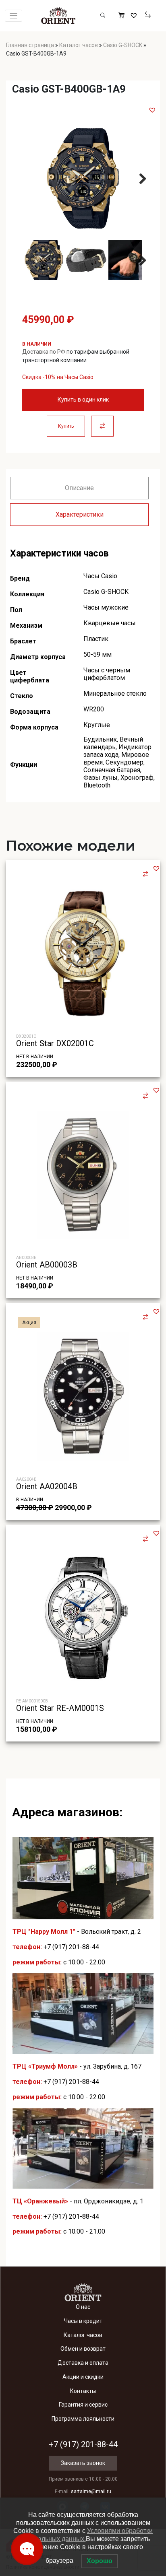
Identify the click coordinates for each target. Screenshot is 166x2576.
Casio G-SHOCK (123, 45)
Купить (66, 426)
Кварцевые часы (110, 623)
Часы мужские (106, 607)
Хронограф (137, 778)
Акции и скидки (83, 2377)
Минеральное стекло (115, 693)
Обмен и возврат (83, 2349)
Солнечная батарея (112, 770)
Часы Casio (100, 576)
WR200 (94, 709)
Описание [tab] (79, 488)
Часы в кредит (83, 2321)
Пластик (96, 639)
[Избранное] (135, 16)
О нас (83, 2307)
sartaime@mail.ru (91, 2492)
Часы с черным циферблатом (107, 674)
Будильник (100, 739)
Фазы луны (101, 778)
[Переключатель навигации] (13, 16)
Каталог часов (79, 45)
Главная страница (30, 45)
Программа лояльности (83, 2419)
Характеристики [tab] (80, 514)
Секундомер (124, 762)
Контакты (83, 2391)
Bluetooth (97, 785)
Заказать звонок (83, 2463)
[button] (152, 110)
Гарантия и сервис (83, 2405)
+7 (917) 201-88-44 (71, 1947)
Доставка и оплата (83, 2363)
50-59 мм (98, 654)
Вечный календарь (113, 743)
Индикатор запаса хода (117, 751)
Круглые (97, 725)
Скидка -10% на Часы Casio (58, 377)
